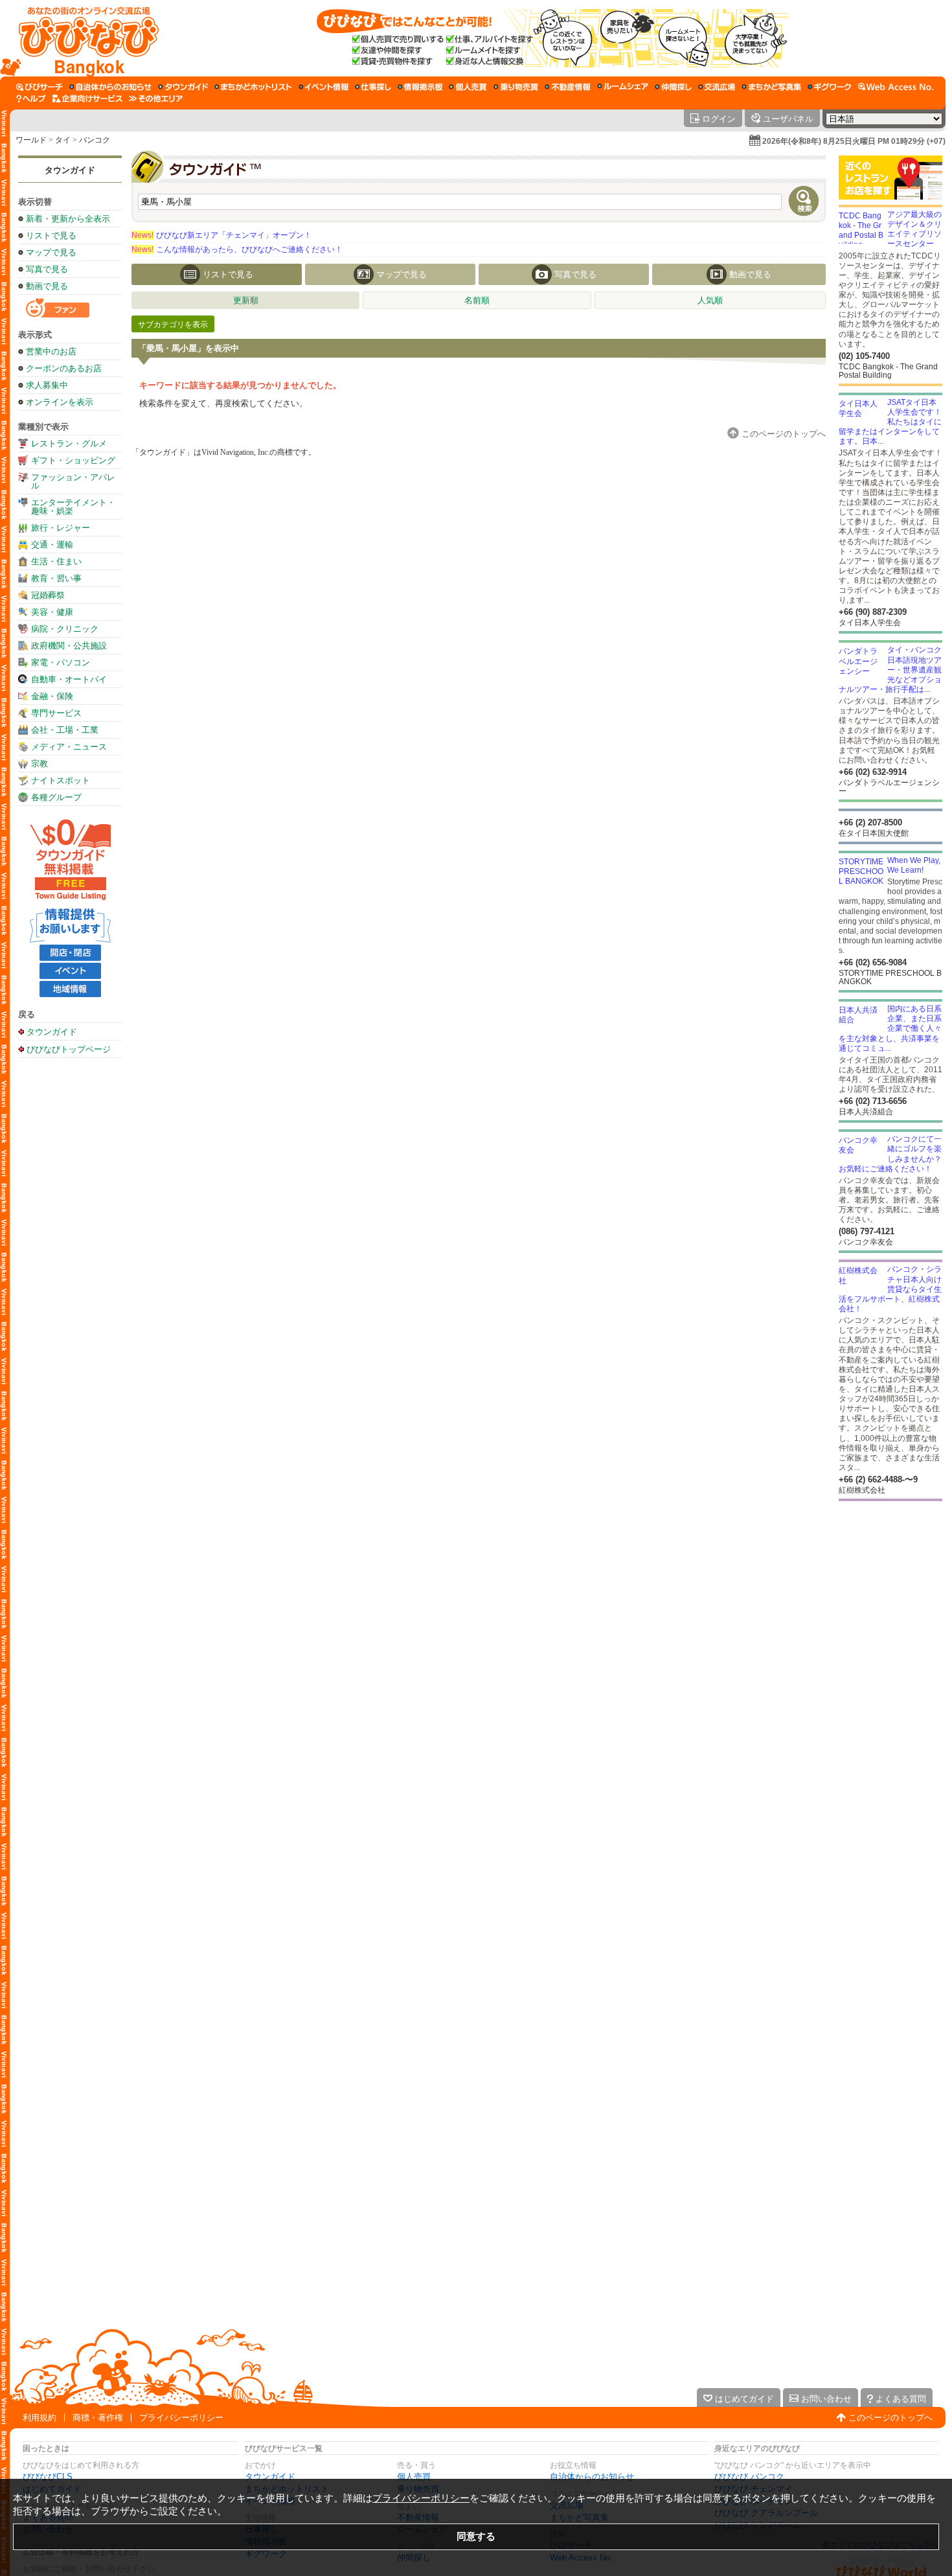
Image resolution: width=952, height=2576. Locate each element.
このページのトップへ (890, 2418)
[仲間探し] (673, 87)
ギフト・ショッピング (73, 460)
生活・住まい (56, 561)
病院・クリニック (65, 629)
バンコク (95, 140)
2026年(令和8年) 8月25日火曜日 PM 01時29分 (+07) (854, 141)
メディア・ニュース (69, 747)
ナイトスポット (61, 780)
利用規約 (40, 2418)
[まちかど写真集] (771, 87)
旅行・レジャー (61, 528)
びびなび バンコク (749, 2477)
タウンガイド (70, 170)
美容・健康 (52, 612)
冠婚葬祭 (48, 595)
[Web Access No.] (896, 87)
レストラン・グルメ (69, 443)
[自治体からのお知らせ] (110, 87)
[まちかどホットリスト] (253, 87)
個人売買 (414, 2477)
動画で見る (47, 286)
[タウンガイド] (183, 87)
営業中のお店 (51, 351)
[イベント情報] (323, 87)
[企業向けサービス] (87, 98)
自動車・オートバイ (69, 679)
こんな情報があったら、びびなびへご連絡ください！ (237, 249)
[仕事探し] (373, 87)
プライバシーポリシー (181, 2418)
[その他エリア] (156, 98)
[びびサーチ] (40, 87)
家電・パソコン (61, 662)
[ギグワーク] (830, 87)
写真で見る (47, 269)
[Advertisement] (70, 1269)
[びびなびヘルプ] (31, 98)
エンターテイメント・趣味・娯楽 (73, 507)
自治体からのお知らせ (592, 2477)
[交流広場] (717, 87)
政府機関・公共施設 (69, 646)
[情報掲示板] (420, 87)
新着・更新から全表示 (68, 219)
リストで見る (51, 236)
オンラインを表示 (60, 402)
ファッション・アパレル (73, 481)
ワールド (31, 140)
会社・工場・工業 (65, 730)
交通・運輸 (52, 545)
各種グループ (56, 797)
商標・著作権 (98, 2418)
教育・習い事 (56, 578)
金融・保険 (52, 696)
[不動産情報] (568, 87)
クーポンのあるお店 (64, 368)
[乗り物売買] (516, 87)
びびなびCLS (48, 2477)
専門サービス (56, 713)
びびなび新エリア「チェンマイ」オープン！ (221, 235)
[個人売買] (468, 87)
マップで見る (51, 252)
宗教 (40, 764)
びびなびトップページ (69, 1049)
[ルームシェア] (623, 87)
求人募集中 (47, 385)
